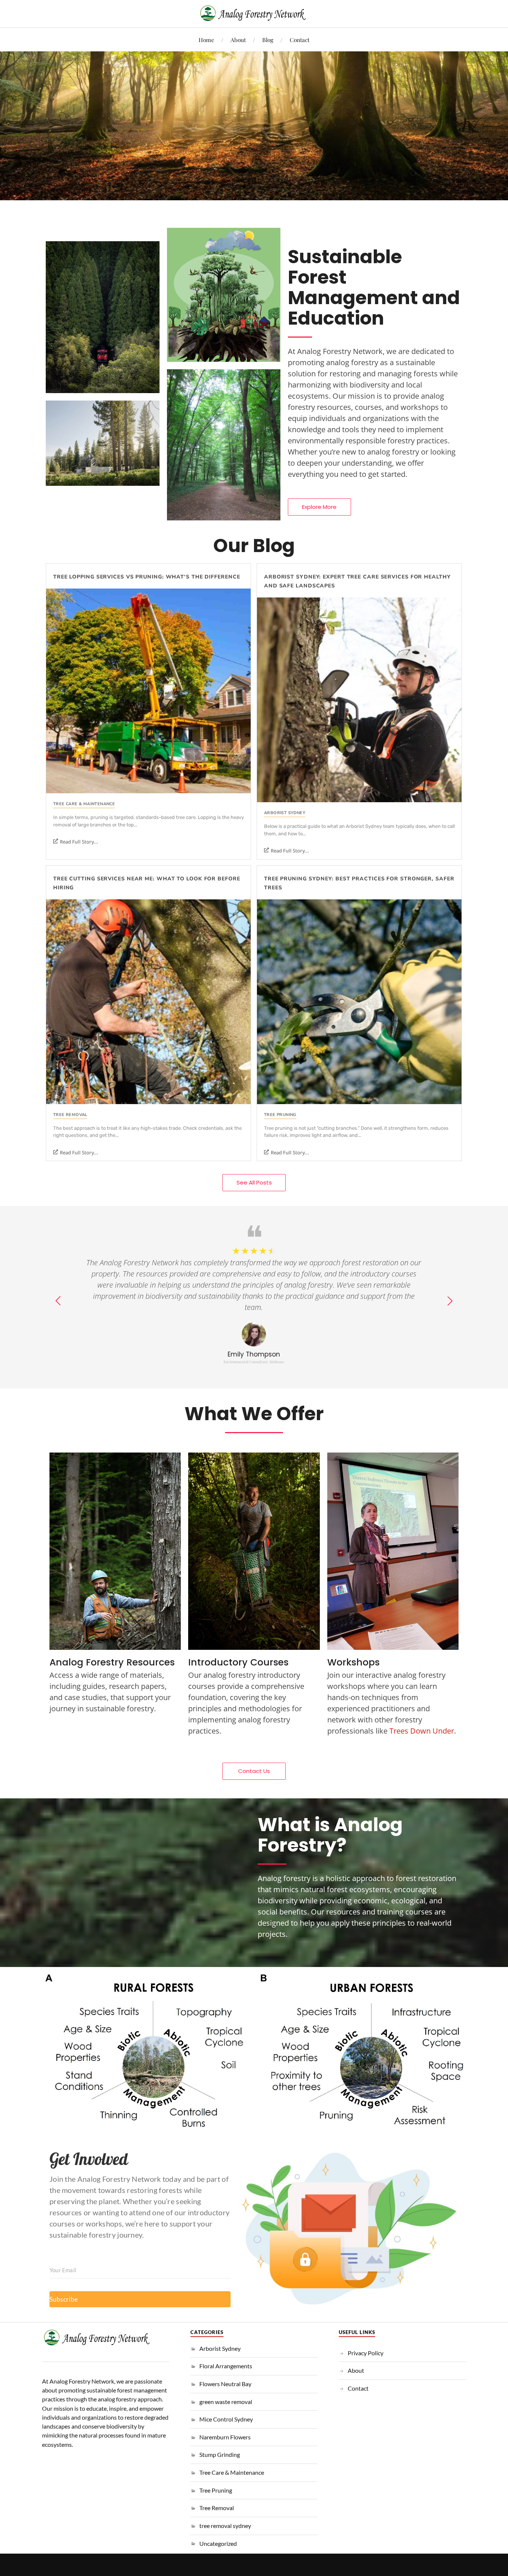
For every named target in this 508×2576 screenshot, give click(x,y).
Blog (268, 40)
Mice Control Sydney (226, 2419)
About (238, 40)
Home (206, 40)
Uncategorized (218, 2543)
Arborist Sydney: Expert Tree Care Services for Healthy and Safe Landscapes (357, 581)
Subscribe (64, 2299)
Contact (300, 40)
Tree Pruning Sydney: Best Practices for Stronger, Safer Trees (359, 883)
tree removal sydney (225, 2526)
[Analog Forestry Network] (254, 13)
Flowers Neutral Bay (225, 2384)
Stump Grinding (220, 2454)
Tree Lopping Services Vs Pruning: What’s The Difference (147, 577)
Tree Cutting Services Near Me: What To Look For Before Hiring (147, 883)
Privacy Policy (366, 2353)
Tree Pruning (280, 1115)
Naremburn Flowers (225, 2437)
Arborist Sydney (285, 813)
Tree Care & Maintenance (84, 804)
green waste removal (226, 2402)
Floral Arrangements (226, 2366)
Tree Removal (70, 1115)
